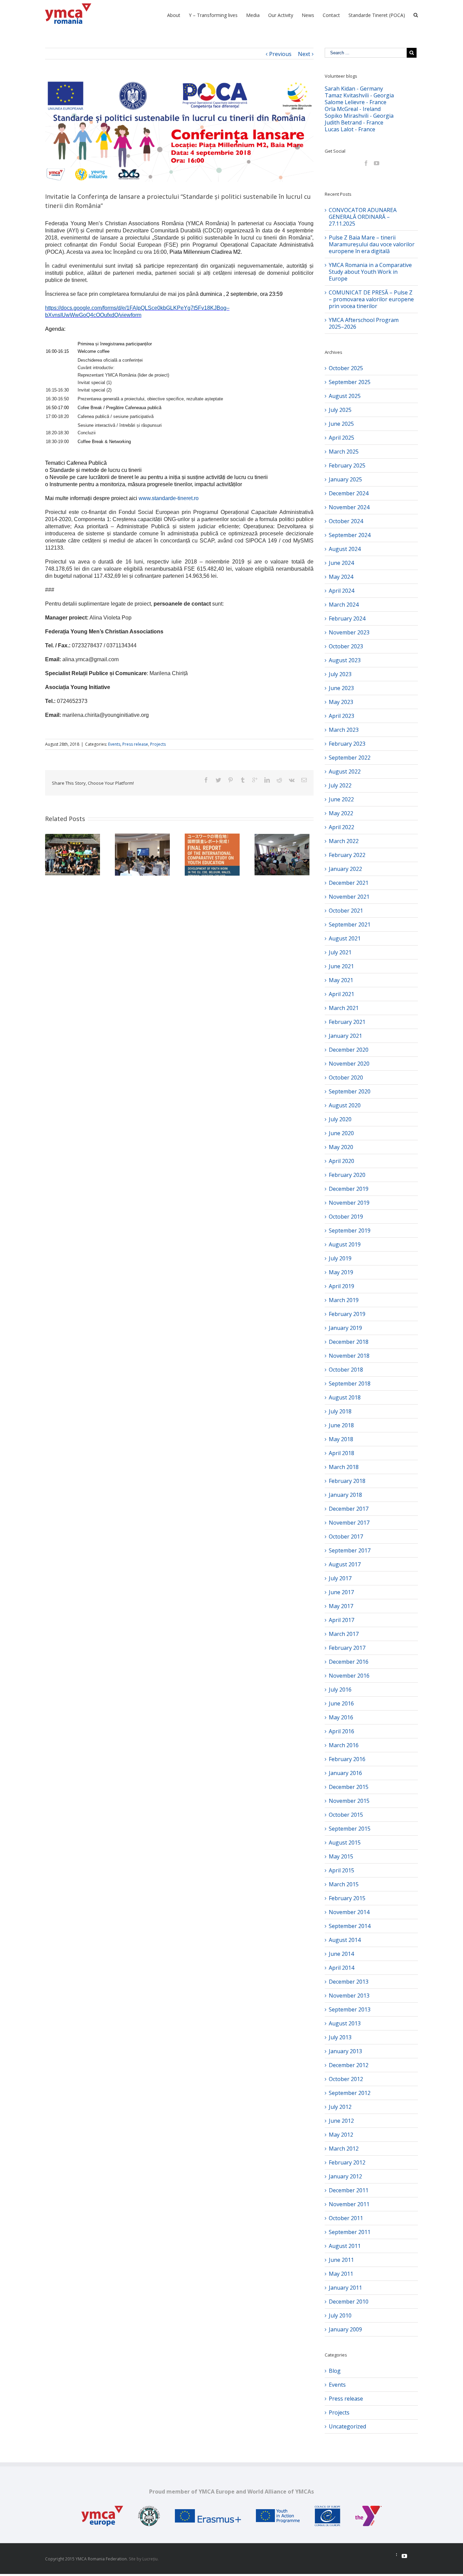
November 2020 (349, 1064)
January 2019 (345, 1328)
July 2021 (340, 952)
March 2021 (344, 1008)
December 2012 (349, 2065)
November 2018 (349, 1356)
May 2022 (341, 813)
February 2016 (347, 1759)
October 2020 (346, 1077)
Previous (280, 54)
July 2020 (340, 1119)
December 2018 (349, 1342)
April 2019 (341, 1286)
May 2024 (341, 577)
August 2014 (345, 1940)
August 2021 (345, 938)
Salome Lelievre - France (356, 102)
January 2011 (345, 2288)
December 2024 (349, 493)
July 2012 (340, 2107)
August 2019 (345, 1244)
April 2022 (341, 827)
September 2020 (350, 1091)
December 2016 (349, 1662)
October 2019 (346, 1217)
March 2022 (344, 841)
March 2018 (344, 1467)
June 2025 (341, 424)
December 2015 (349, 1787)
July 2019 (340, 1258)
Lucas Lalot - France (350, 129)
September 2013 (350, 2009)
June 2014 (341, 1954)
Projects (158, 744)
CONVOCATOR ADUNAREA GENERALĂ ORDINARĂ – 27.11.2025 (363, 217)
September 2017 (350, 1550)
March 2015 (344, 1884)
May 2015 (341, 1856)
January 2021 (345, 1036)
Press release (135, 744)
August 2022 (345, 771)
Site (132, 2559)
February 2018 (347, 1481)
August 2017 (345, 1564)
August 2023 (345, 660)
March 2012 (344, 2149)
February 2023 (347, 744)
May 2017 (341, 1606)
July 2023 (340, 674)
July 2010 (340, 2315)
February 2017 (347, 1648)
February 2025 (347, 465)
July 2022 (340, 785)
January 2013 (345, 2051)
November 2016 (349, 1676)
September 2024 (350, 535)
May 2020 (341, 1147)
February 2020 (347, 1175)
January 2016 (345, 1773)
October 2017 (346, 1537)
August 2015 (345, 1843)
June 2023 (341, 688)
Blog (335, 2371)
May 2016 (341, 1717)
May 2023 (341, 702)
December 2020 (349, 1050)
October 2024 (346, 521)
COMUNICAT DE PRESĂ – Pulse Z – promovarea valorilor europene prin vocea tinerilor (371, 299)
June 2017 (341, 1592)
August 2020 (345, 1105)
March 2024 (344, 605)
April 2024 (341, 591)
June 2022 (341, 799)
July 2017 (340, 1578)
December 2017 (349, 1509)
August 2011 (345, 2246)
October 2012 (346, 2079)
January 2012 (345, 2176)
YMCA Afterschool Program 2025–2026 (364, 323)
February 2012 (347, 2162)
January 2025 (345, 479)
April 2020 (341, 1161)
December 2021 (349, 883)
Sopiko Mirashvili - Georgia (359, 116)
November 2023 (349, 632)
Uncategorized (347, 2426)
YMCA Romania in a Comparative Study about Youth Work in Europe (370, 272)
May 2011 (341, 2274)
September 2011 (350, 2232)
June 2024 (341, 563)
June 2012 (341, 2121)
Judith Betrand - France (354, 122)
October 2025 (346, 368)
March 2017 (344, 1634)
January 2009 (345, 2329)
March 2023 (344, 730)
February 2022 (347, 855)
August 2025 (345, 396)
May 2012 (341, 2135)
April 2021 (341, 994)
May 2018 (341, 1439)
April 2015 (341, 1870)
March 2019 (344, 1300)
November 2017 (349, 1523)
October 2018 (346, 1370)
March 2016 (344, 1745)
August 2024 (345, 549)
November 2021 (349, 897)
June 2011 (341, 2260)
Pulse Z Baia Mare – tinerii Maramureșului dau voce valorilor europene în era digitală (372, 244)
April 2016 (341, 1731)
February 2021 (347, 1022)
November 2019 (349, 1203)
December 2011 (349, 2190)
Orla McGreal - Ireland (353, 109)
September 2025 (350, 382)
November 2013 (349, 1996)
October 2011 (346, 2218)
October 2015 (346, 1815)
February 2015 (347, 1898)
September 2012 (350, 2093)
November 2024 (349, 507)
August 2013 (345, 2023)
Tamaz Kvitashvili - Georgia (359, 95)
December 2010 (349, 2302)
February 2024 (347, 618)
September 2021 (350, 924)
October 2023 (346, 646)
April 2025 (341, 438)
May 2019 (341, 1272)
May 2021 (341, 980)
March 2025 (344, 452)
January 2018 (345, 1495)
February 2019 (347, 1314)
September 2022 (350, 758)
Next (304, 54)
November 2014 (349, 1912)
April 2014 (341, 1968)
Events (114, 744)
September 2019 (350, 1230)
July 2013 (340, 2037)
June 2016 (341, 1703)
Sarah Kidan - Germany (354, 89)
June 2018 (341, 1425)
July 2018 (340, 1411)
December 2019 (349, 1189)
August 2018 (345, 1397)
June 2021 (341, 966)
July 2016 (340, 1690)
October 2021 (346, 911)
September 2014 (350, 1926)
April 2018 (341, 1453)
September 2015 (350, 1829)
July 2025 (340, 410)
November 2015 (349, 1801)
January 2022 (345, 869)
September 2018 (350, 1384)
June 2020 (341, 1133)
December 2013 (349, 1982)
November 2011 (349, 2204)
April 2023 (341, 716)
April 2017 (341, 1620)
